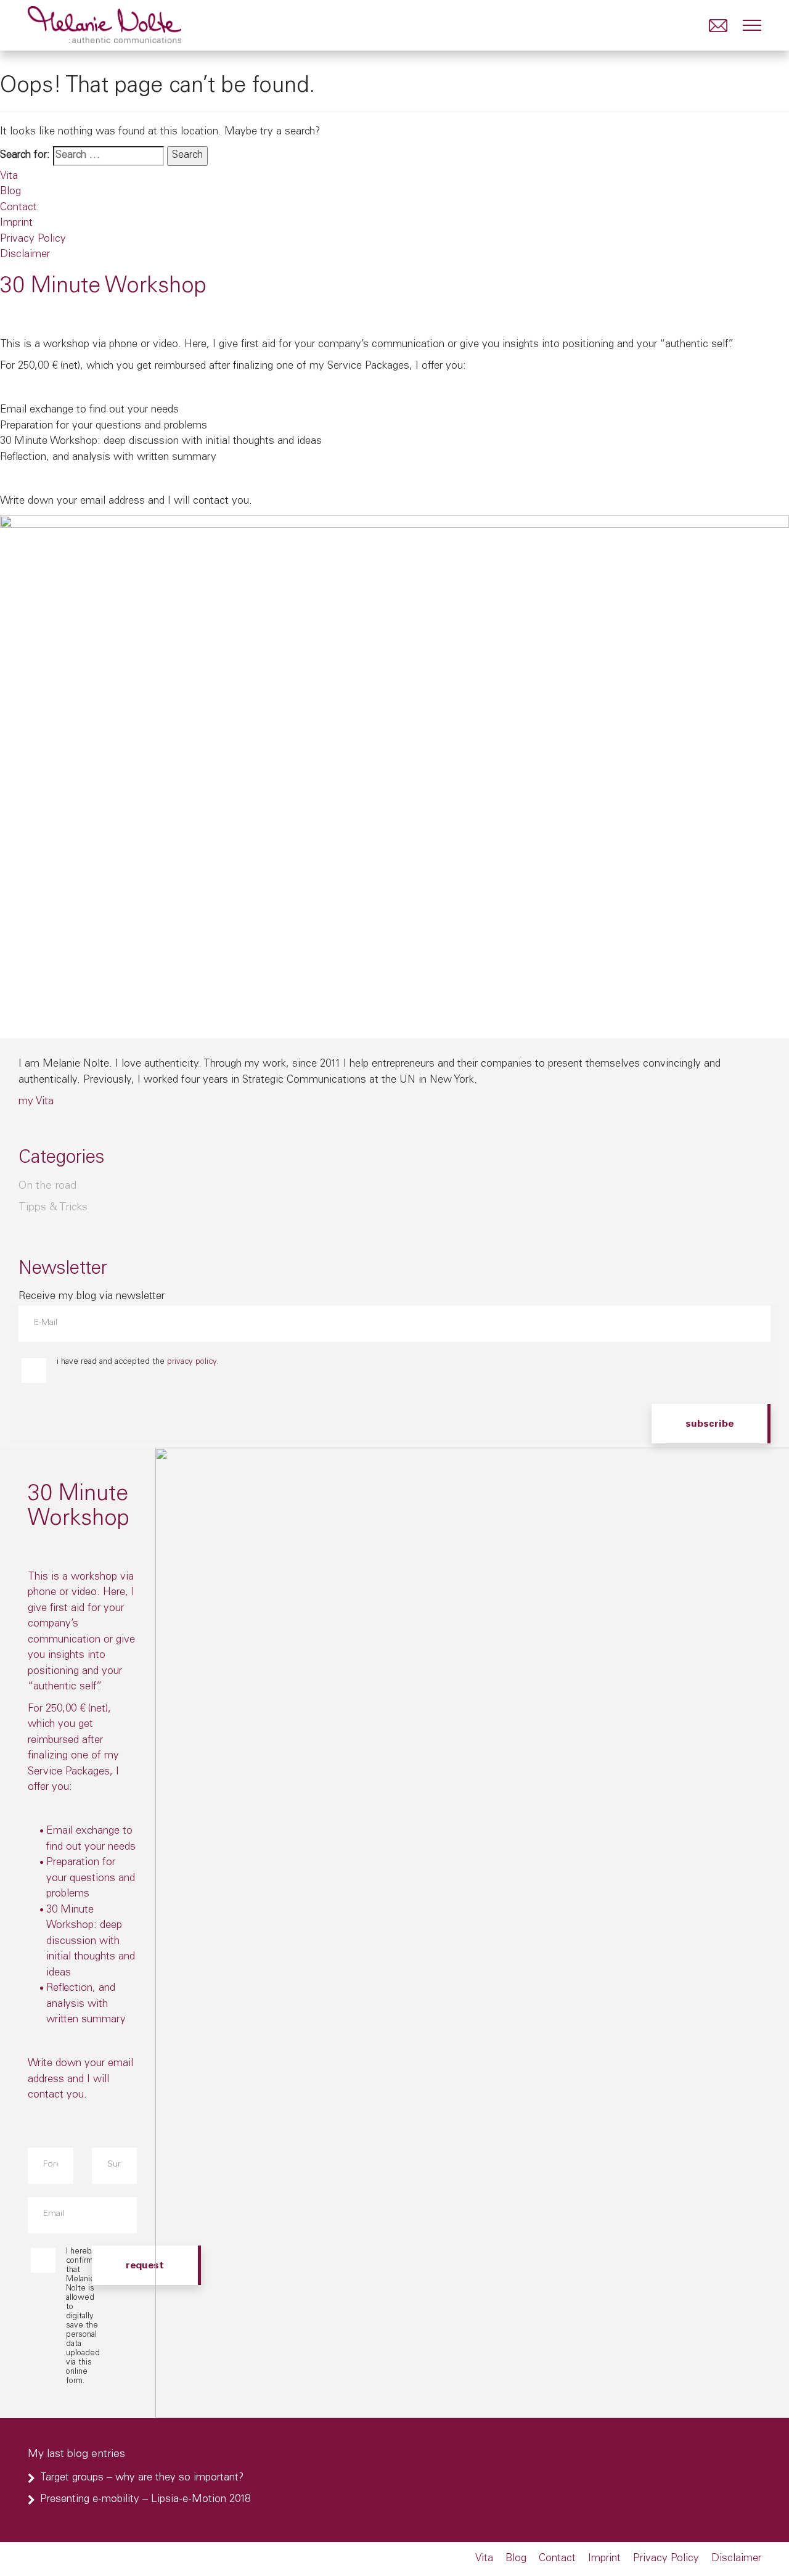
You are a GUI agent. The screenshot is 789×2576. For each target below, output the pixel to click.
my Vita (36, 1102)
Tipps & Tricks (53, 1208)
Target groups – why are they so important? (142, 2478)
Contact (18, 208)
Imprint (16, 224)
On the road (47, 1186)
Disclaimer (25, 255)
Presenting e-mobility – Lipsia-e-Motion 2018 (145, 2500)
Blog (10, 192)
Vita (9, 177)
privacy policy (192, 1362)
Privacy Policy (33, 240)
